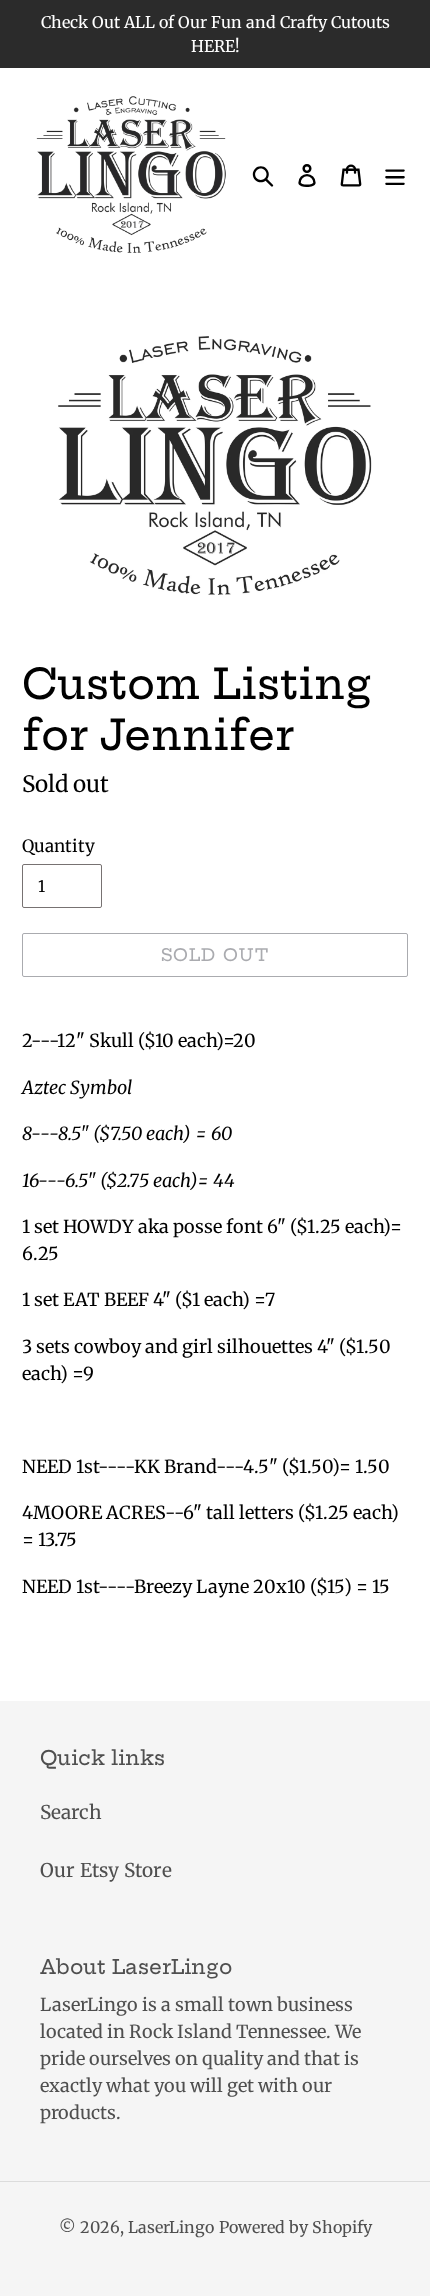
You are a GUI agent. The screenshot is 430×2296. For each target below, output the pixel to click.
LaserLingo (171, 2227)
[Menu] (395, 174)
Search (71, 1812)
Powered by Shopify (295, 2227)
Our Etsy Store (106, 1870)
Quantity (58, 846)
